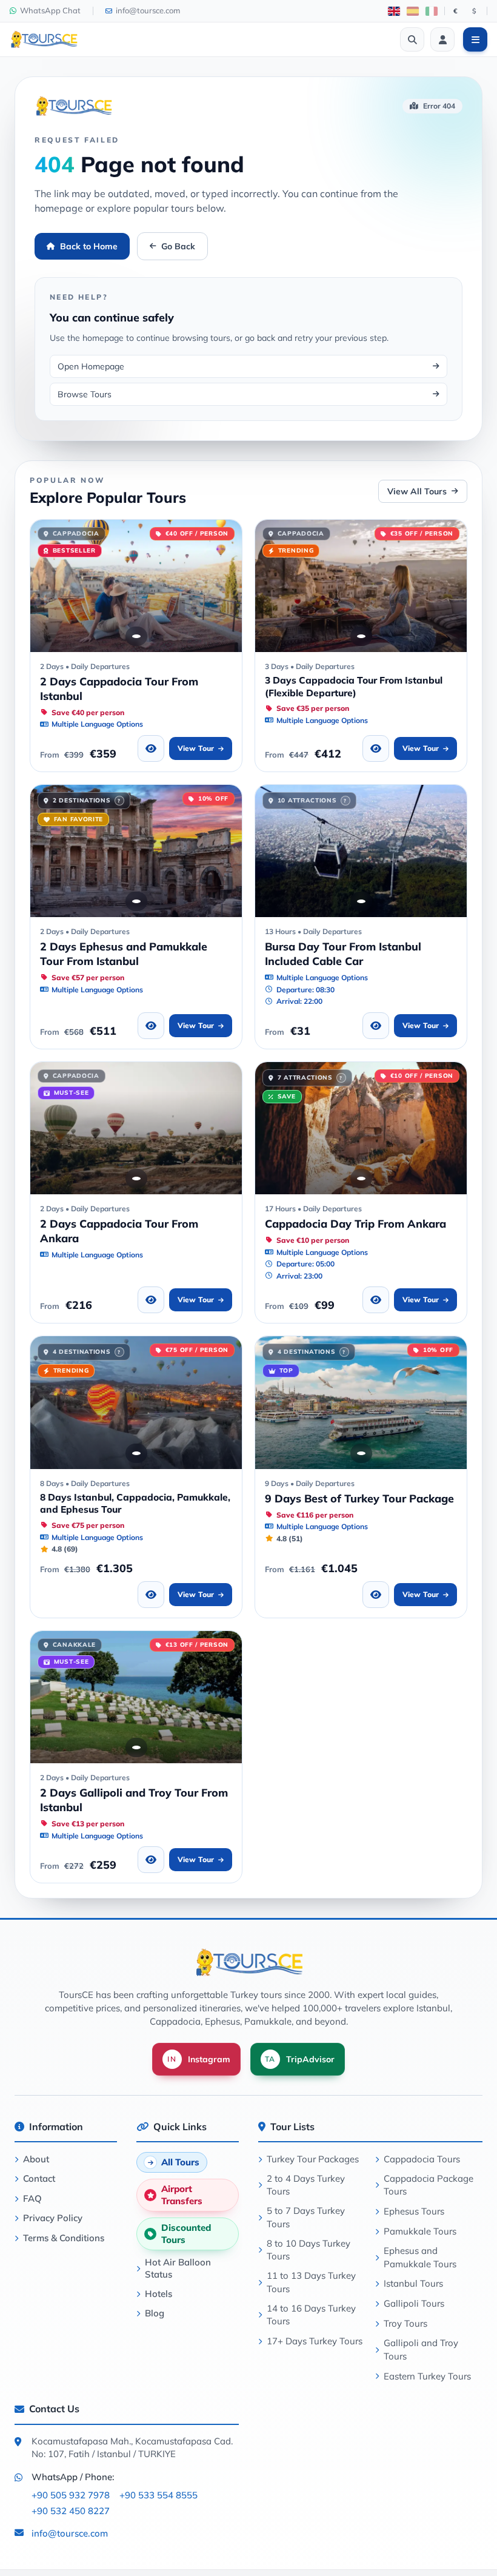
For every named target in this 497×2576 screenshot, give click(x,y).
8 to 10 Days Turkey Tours (309, 2250)
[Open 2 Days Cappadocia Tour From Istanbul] (136, 586)
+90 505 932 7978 (71, 2495)
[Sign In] (442, 39)
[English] (394, 11)
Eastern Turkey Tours (427, 2376)
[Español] (413, 11)
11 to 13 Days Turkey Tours (311, 2282)
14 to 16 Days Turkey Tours (311, 2315)
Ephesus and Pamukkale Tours (420, 2257)
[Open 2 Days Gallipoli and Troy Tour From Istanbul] (136, 1697)
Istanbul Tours (413, 2283)
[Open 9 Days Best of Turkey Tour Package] (361, 1402)
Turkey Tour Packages (313, 2159)
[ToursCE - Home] (44, 39)
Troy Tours (405, 2323)
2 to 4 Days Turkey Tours (306, 2185)
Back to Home (89, 246)
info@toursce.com (70, 2533)
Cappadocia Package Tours (429, 2185)
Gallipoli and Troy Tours (421, 2349)
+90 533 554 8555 (158, 2495)
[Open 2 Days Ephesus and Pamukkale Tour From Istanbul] (136, 851)
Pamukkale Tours (420, 2231)
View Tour (196, 748)
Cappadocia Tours (422, 2159)
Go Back (178, 246)
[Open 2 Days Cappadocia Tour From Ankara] (136, 1128)
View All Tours (417, 491)
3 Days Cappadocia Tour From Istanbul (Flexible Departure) (354, 686)
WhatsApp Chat (50, 10)
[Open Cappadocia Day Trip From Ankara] (361, 1128)
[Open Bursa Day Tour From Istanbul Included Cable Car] (361, 851)
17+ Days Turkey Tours (315, 2341)
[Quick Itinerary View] (151, 748)
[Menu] (475, 39)
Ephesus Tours (414, 2211)
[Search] (412, 39)
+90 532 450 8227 (71, 2511)
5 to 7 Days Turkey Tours (306, 2217)
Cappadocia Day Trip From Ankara (355, 1223)
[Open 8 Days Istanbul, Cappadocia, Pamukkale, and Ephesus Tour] (136, 1402)
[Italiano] (432, 11)
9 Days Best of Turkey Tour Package (359, 1498)
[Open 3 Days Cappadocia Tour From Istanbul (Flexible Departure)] (361, 586)
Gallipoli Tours (414, 2303)
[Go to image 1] (136, 636)
